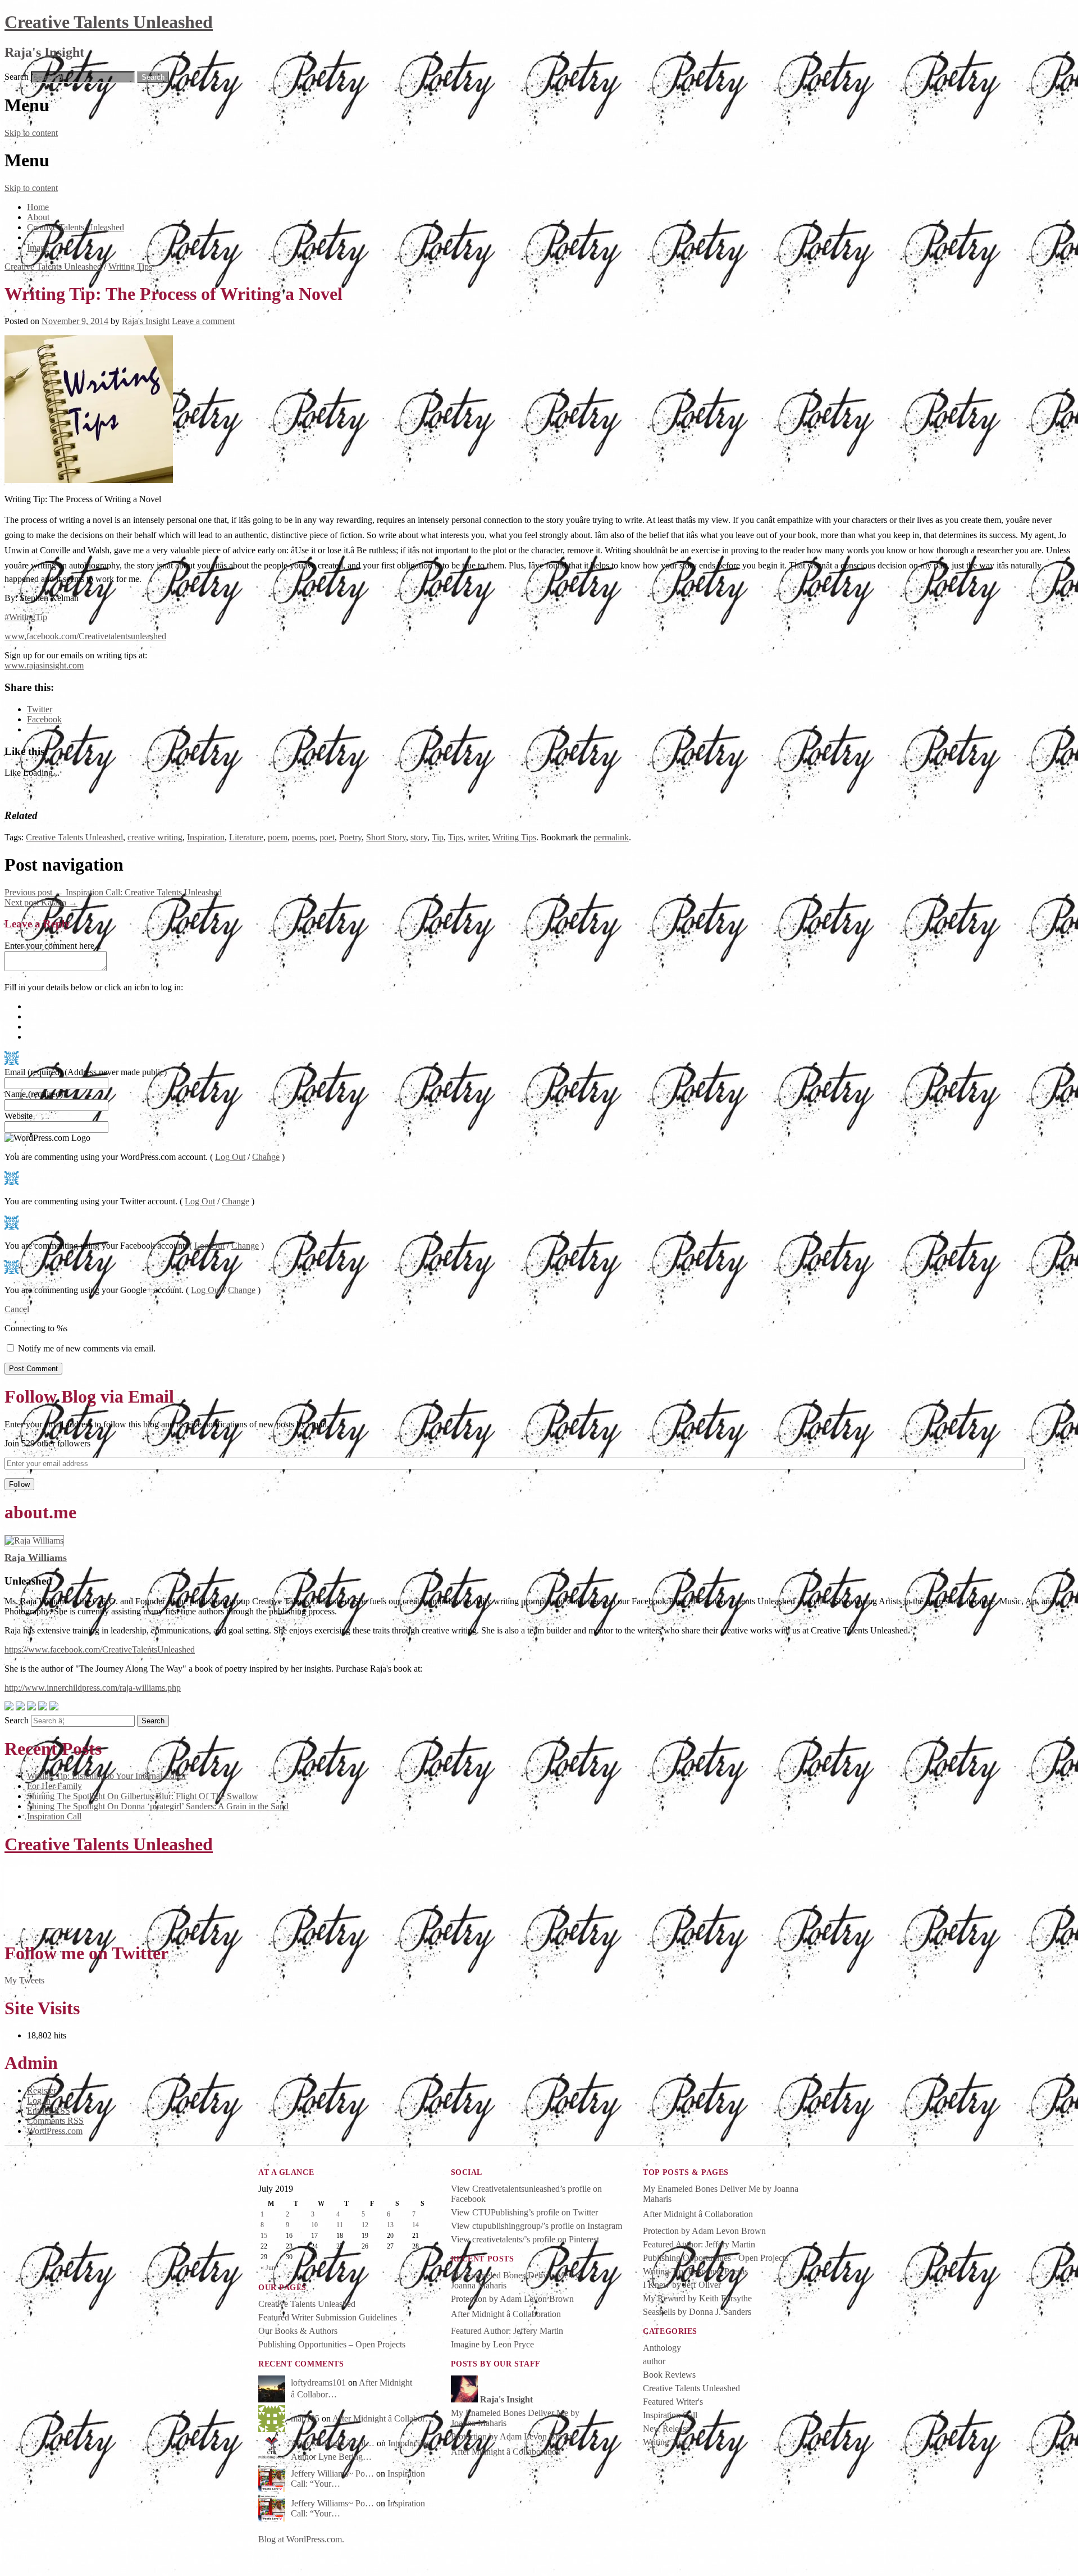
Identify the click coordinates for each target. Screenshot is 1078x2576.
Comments (55, 2121)
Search (17, 77)
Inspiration (206, 837)
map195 (305, 2418)
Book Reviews (669, 2375)
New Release (666, 2429)
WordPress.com (55, 2131)
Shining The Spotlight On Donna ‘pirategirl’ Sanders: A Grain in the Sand (158, 1806)
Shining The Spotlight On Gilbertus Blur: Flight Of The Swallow (143, 1796)
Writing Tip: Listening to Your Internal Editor (107, 1776)
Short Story (386, 837)
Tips (456, 837)
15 (264, 2236)
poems (303, 837)
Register (42, 2090)
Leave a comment (203, 321)
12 (365, 2225)
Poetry (350, 837)
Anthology (662, 2348)
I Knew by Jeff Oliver (682, 2285)
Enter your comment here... (53, 946)
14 (415, 2225)
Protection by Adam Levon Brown (512, 2299)
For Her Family (54, 1786)
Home (38, 207)
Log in (39, 2101)
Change (266, 1157)
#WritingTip (26, 617)
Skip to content (31, 133)
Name (34, 1094)
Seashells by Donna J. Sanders (697, 2312)
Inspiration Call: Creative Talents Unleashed (113, 892)
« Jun (268, 2268)
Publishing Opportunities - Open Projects (716, 2258)
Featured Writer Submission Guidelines (328, 2317)
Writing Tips (130, 267)
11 (340, 2225)
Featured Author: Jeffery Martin (507, 2331)
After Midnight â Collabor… (383, 2418)
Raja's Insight (146, 321)
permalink (611, 837)
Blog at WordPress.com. (301, 2539)
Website (19, 1116)
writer (478, 837)
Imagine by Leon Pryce (492, 2344)
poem (278, 837)
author (654, 2361)
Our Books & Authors (298, 2331)
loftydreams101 (318, 2382)
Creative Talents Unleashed (109, 22)
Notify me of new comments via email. (87, 1348)
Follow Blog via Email (89, 1396)
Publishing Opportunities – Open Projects (332, 2344)
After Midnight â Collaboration (506, 2314)
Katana (41, 902)
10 (314, 2225)
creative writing (155, 837)
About (38, 217)
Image (38, 247)
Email (86, 1072)
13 (390, 2225)
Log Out (230, 1157)
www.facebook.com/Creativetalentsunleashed (85, 636)
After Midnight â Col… (333, 2443)
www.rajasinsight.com (44, 665)
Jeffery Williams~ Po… (332, 2473)
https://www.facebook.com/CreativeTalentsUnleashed (100, 1649)
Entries (49, 2111)
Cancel (17, 1309)
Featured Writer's (673, 2402)
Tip (438, 837)
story (419, 837)
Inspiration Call (54, 1816)
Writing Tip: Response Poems (695, 2271)
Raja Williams (36, 1558)
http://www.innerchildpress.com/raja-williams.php (93, 1688)
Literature (246, 837)
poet (327, 837)
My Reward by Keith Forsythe (697, 2298)
